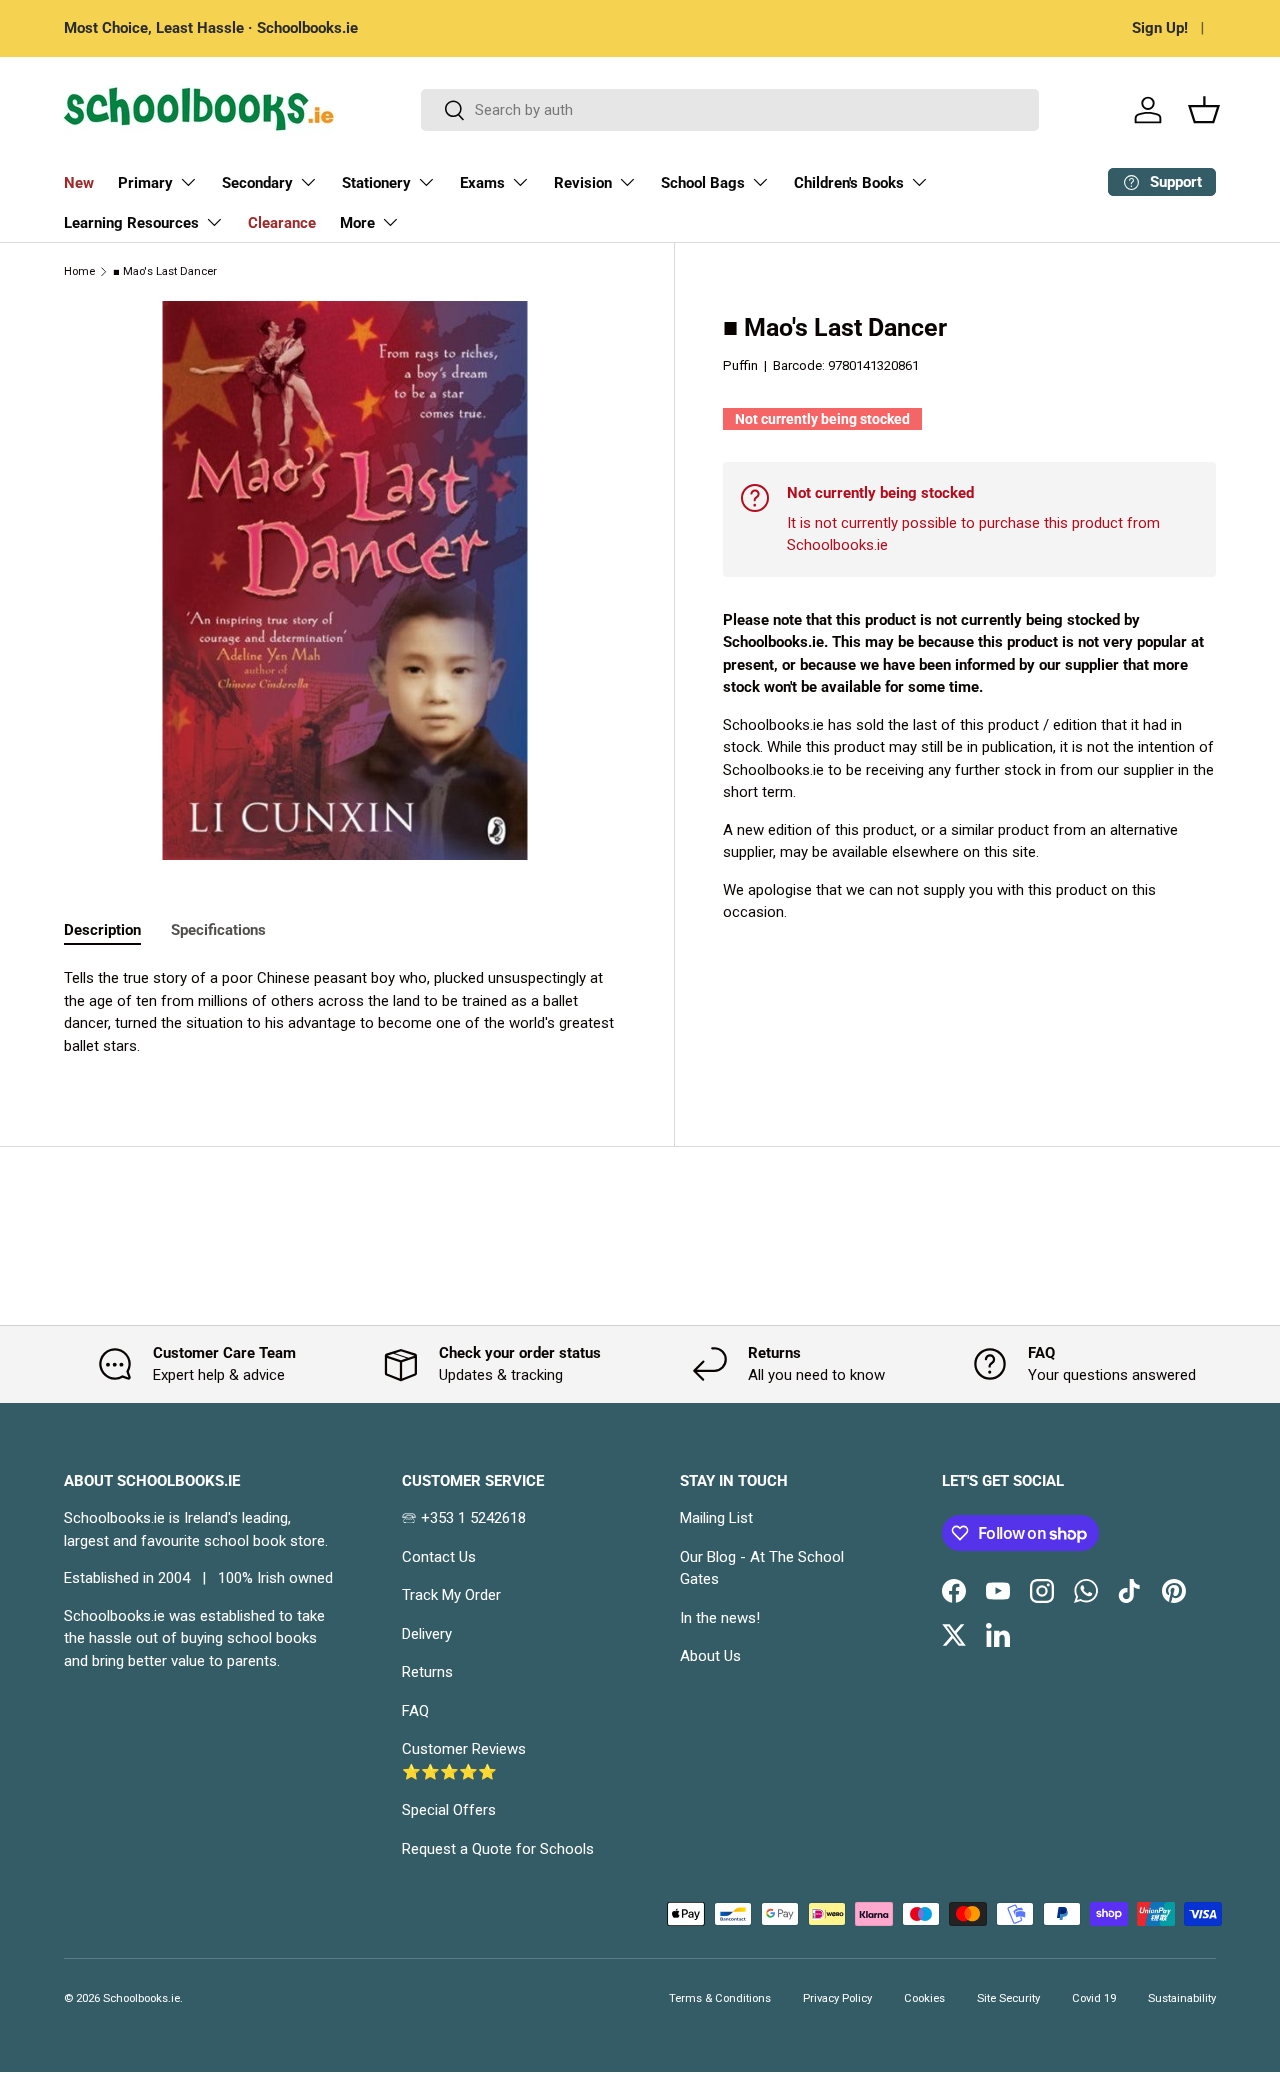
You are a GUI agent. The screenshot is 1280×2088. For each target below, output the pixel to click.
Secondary (257, 183)
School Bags (703, 183)
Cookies (924, 1998)
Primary (145, 183)
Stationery (376, 183)
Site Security (1008, 1998)
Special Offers (449, 1810)
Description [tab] (102, 930)
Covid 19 (1094, 1998)
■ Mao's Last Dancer (165, 271)
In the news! (720, 1618)
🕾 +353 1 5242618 (464, 1518)
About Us (710, 1656)
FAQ (415, 1711)
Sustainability (1182, 1998)
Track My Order (451, 1595)
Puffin (740, 365)
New (79, 183)
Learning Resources (131, 223)
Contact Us (439, 1557)
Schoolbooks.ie (141, 1998)
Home (79, 271)
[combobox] (730, 110)
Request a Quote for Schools (498, 1849)
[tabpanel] (345, 1012)
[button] (1204, 110)
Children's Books (849, 183)
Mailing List (716, 1518)
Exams (482, 183)
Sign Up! (1160, 28)
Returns (427, 1672)
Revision (583, 183)
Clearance (282, 223)
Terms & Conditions (720, 1998)
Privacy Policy (837, 1998)
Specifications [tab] (218, 930)
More (357, 223)
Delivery (427, 1634)
